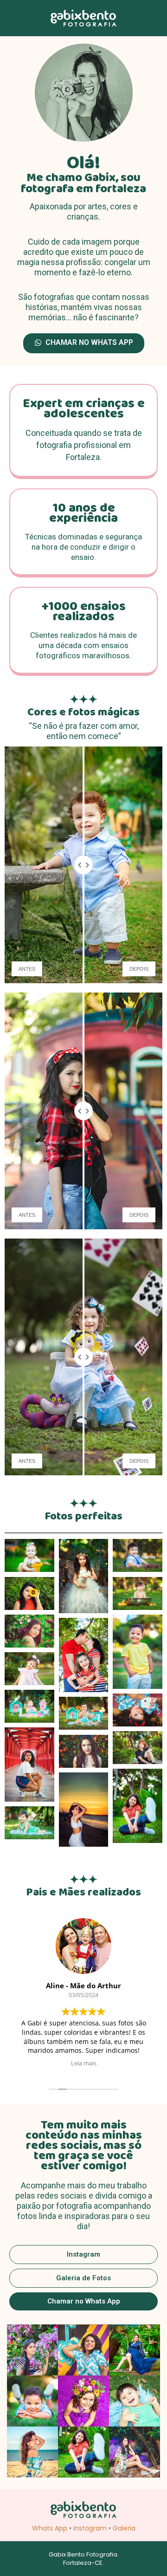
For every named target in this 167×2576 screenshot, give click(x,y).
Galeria (124, 2528)
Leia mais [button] (84, 2063)
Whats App (50, 2528)
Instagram (90, 2528)
